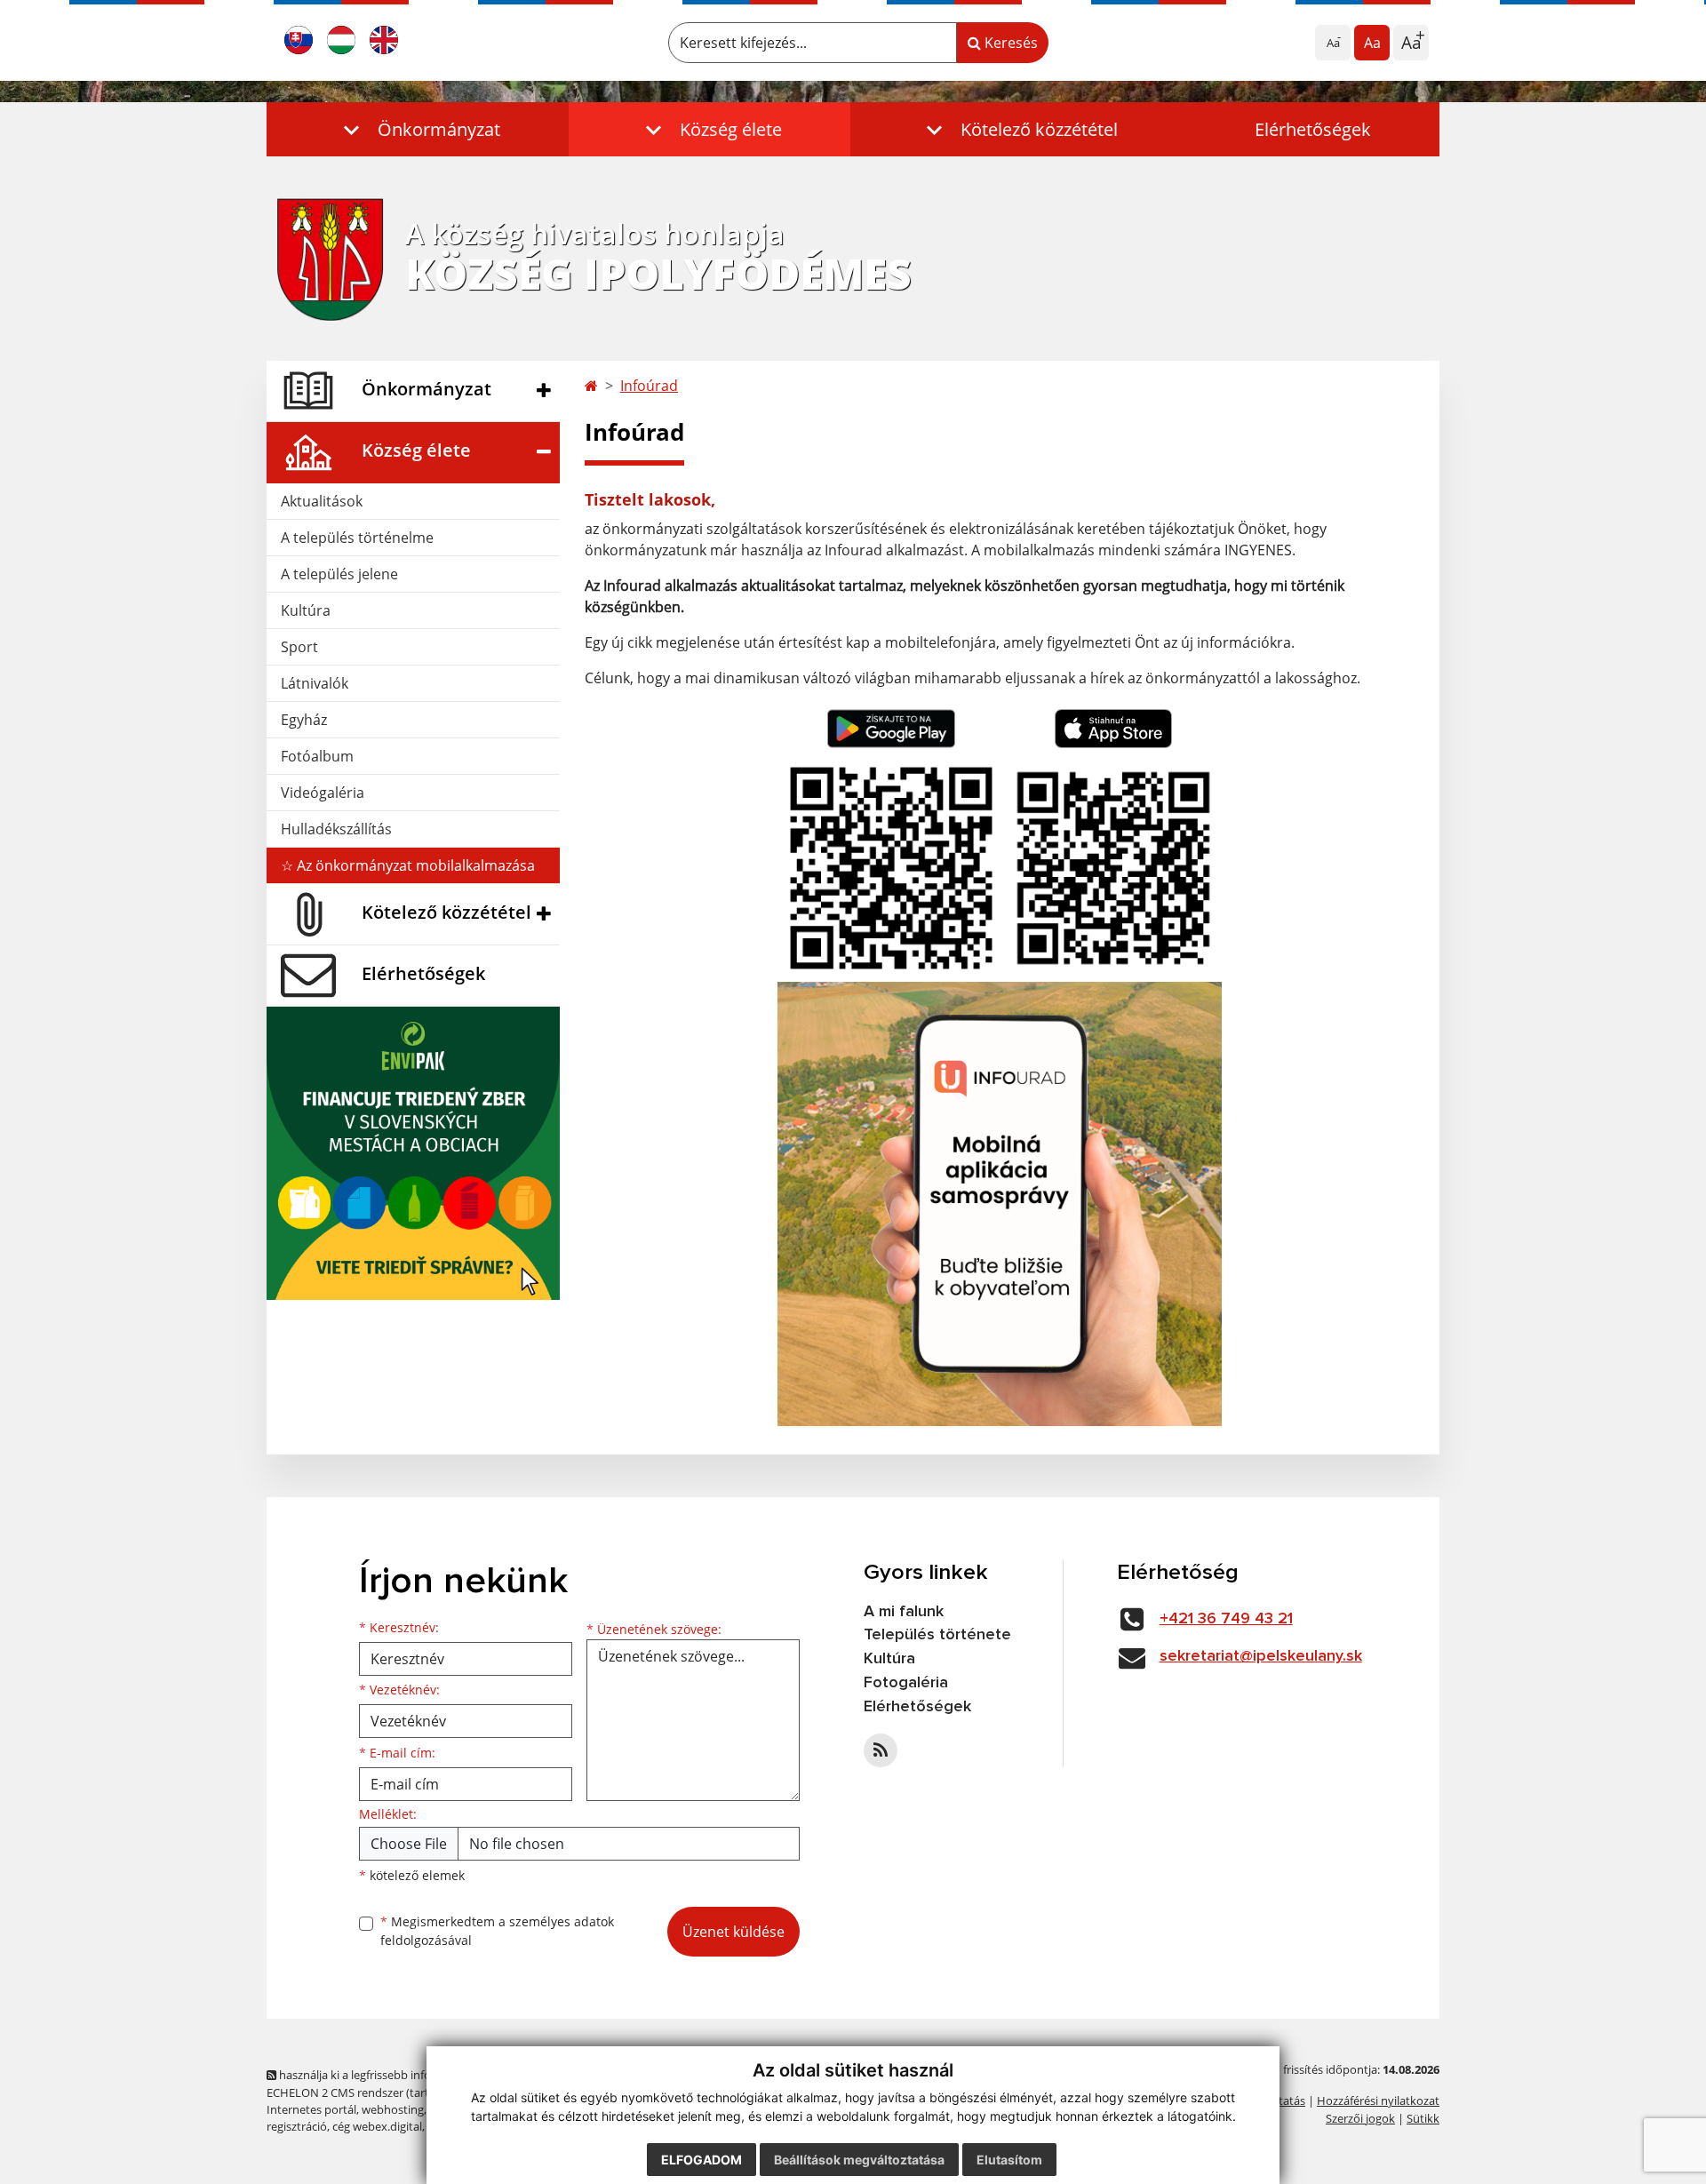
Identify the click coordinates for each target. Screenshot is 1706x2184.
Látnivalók (315, 683)
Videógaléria (323, 793)
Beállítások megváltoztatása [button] (859, 2160)
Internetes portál (311, 2109)
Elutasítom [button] (1009, 2160)
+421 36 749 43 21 (1226, 1619)
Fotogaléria (906, 1683)
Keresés (1009, 43)
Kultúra (306, 610)
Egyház (304, 720)
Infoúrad (649, 386)
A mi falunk (904, 1612)
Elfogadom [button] (702, 2160)
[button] (418, 129)
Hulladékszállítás (336, 829)
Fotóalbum (317, 756)
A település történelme (357, 538)
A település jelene (339, 574)
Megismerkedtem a (497, 1931)
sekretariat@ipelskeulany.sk (1261, 1656)
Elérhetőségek (1313, 129)
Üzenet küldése (733, 1932)
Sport (299, 647)
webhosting (393, 2109)
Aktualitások (322, 501)
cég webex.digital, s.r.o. (392, 2126)
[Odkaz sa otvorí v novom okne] (881, 1750)
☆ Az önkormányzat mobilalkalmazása (408, 865)
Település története (937, 1635)
